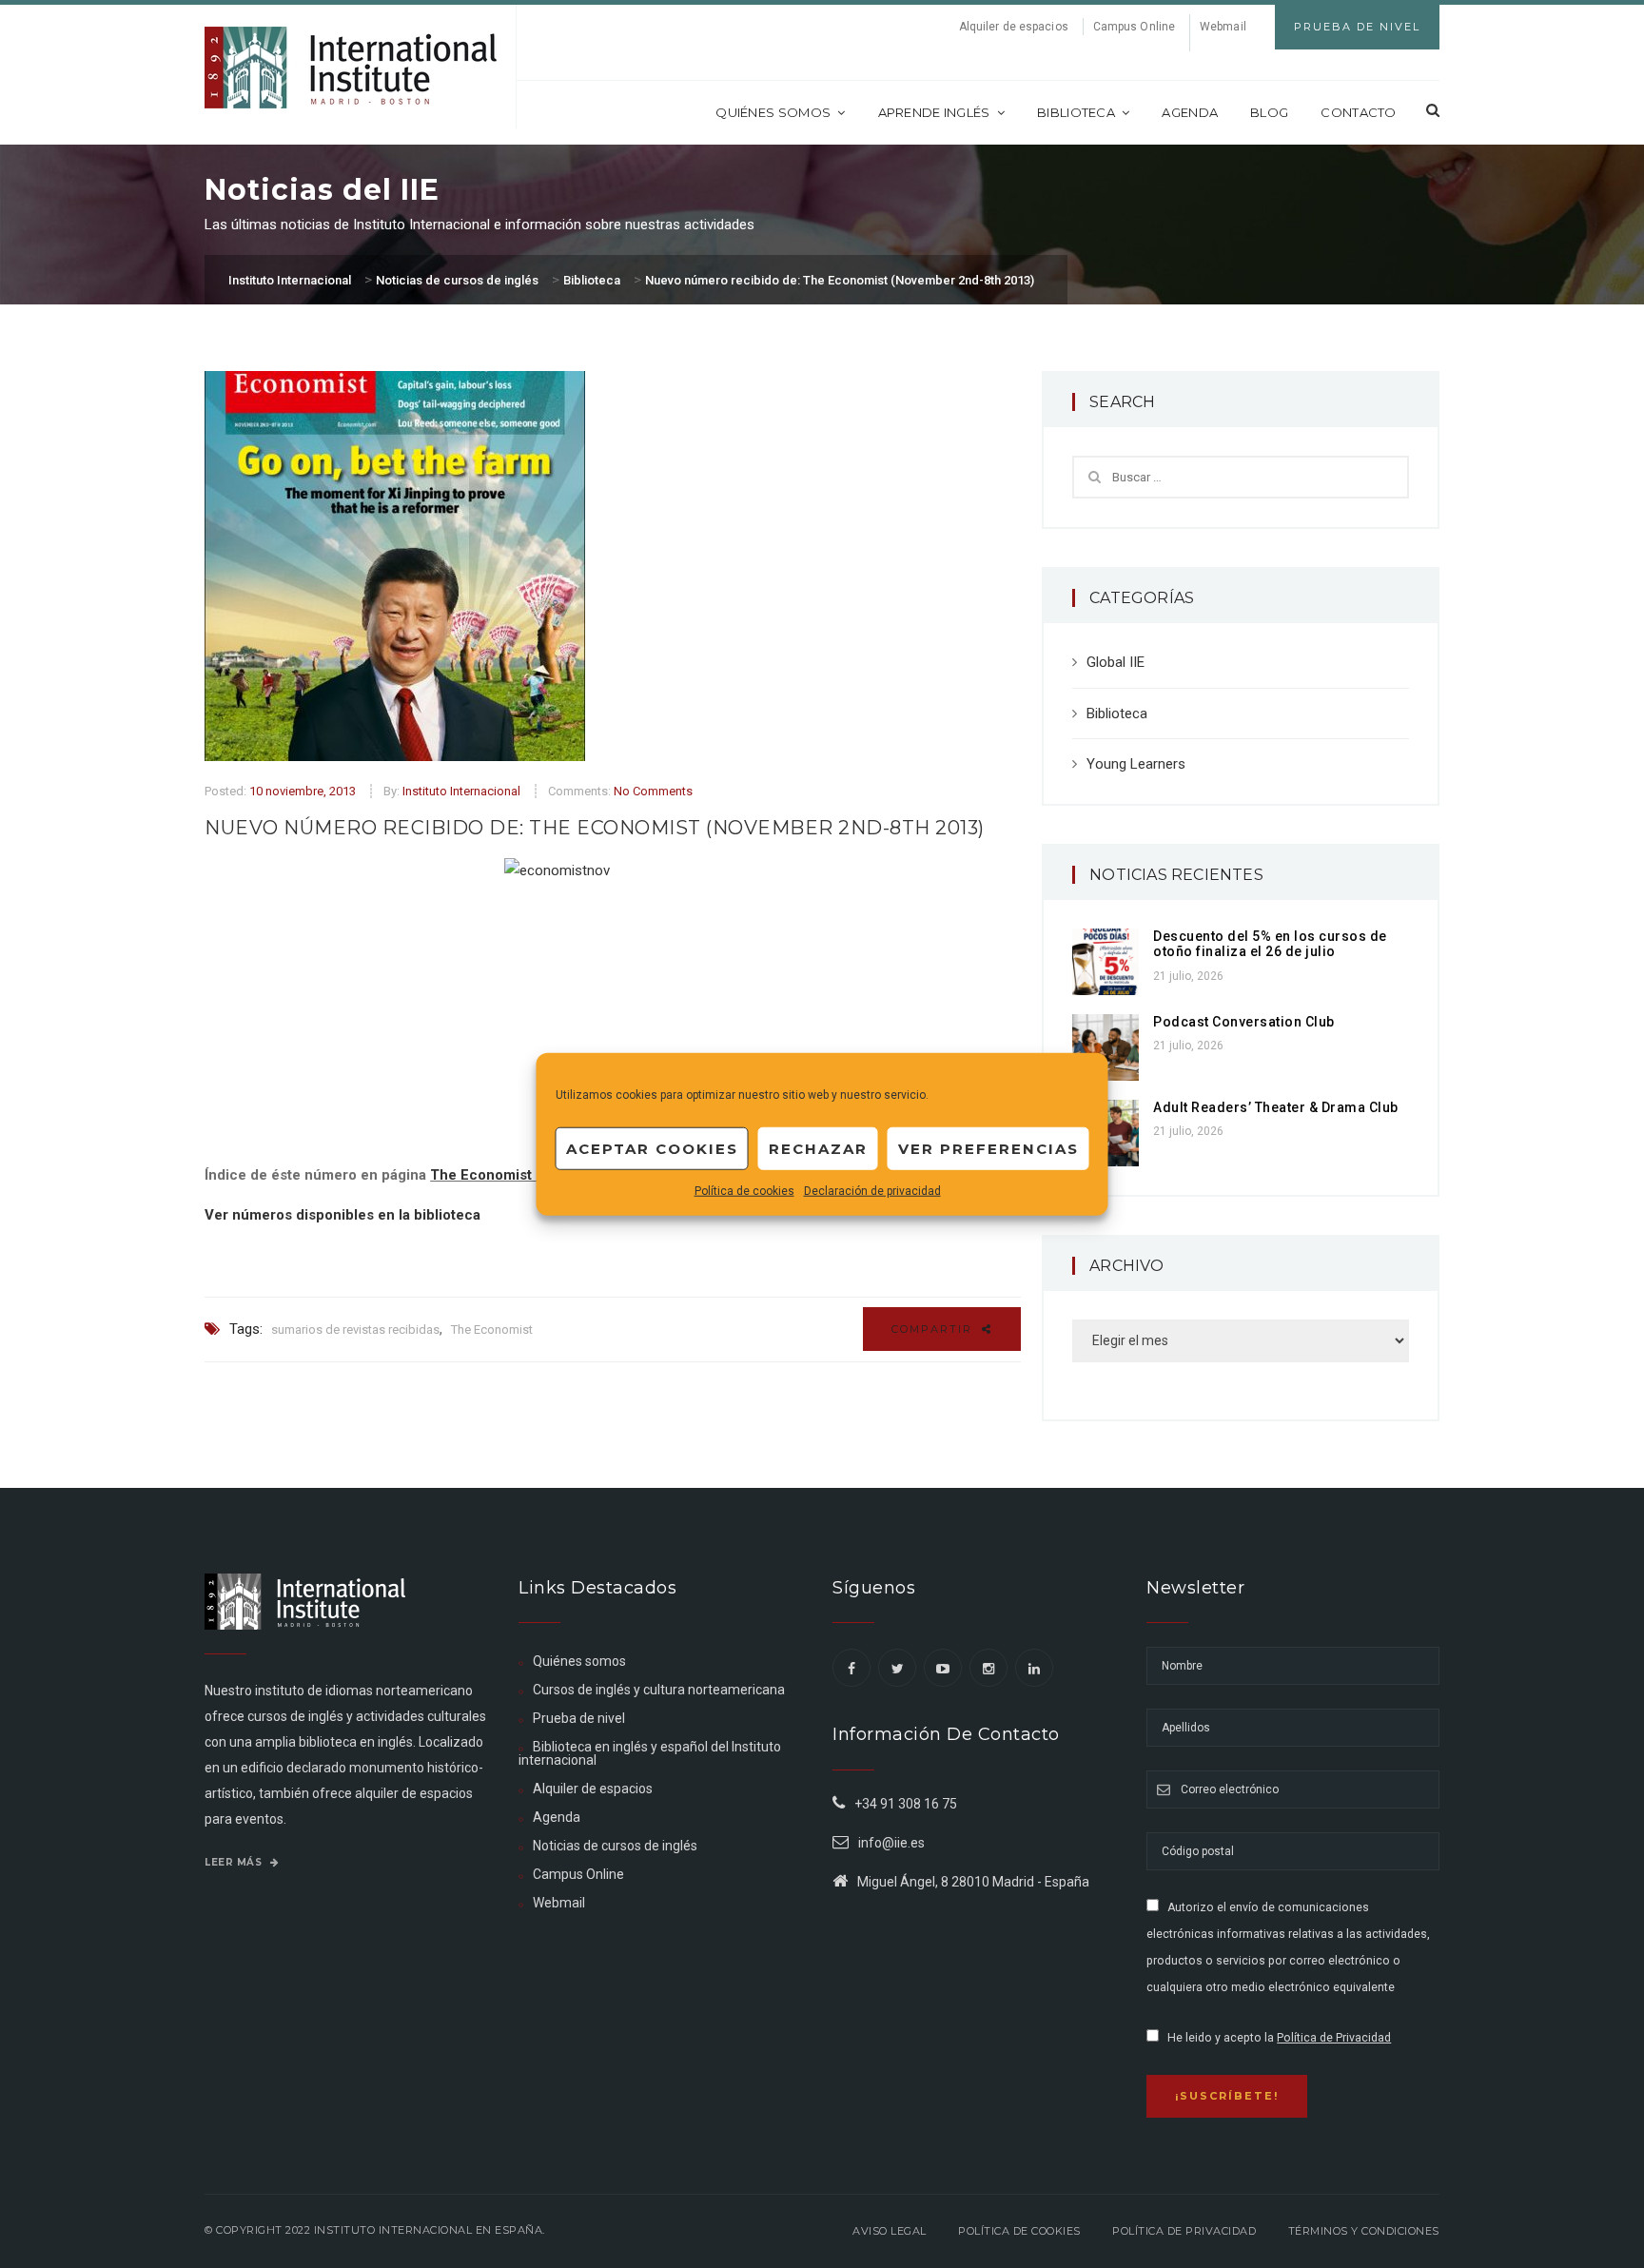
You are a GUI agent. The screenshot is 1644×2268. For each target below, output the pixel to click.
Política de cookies (744, 1191)
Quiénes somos (773, 112)
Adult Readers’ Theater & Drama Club (1276, 1107)
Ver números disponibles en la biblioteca (342, 1215)
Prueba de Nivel (1357, 27)
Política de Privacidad (1334, 2038)
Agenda (1190, 112)
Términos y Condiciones (1364, 2231)
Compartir (934, 1329)
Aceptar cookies (652, 1148)
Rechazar (818, 1148)
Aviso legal (890, 2231)
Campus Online (1134, 27)
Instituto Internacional (461, 791)
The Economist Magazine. (518, 1175)
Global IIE (1116, 662)
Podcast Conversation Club (1244, 1022)
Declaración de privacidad (872, 1191)
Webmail (1223, 27)
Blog (1269, 112)
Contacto (1358, 112)
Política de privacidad (1184, 2231)
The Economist (492, 1330)
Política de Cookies (1019, 2231)
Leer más (235, 1862)
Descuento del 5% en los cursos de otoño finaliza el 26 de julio (1270, 944)
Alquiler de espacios (1014, 27)
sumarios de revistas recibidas (355, 1330)
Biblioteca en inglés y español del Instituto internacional (650, 1753)
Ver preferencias (988, 1148)
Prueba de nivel (579, 1718)
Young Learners (1136, 764)
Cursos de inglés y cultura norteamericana (659, 1690)
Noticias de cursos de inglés (615, 1846)
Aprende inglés (934, 112)
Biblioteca (1076, 112)
